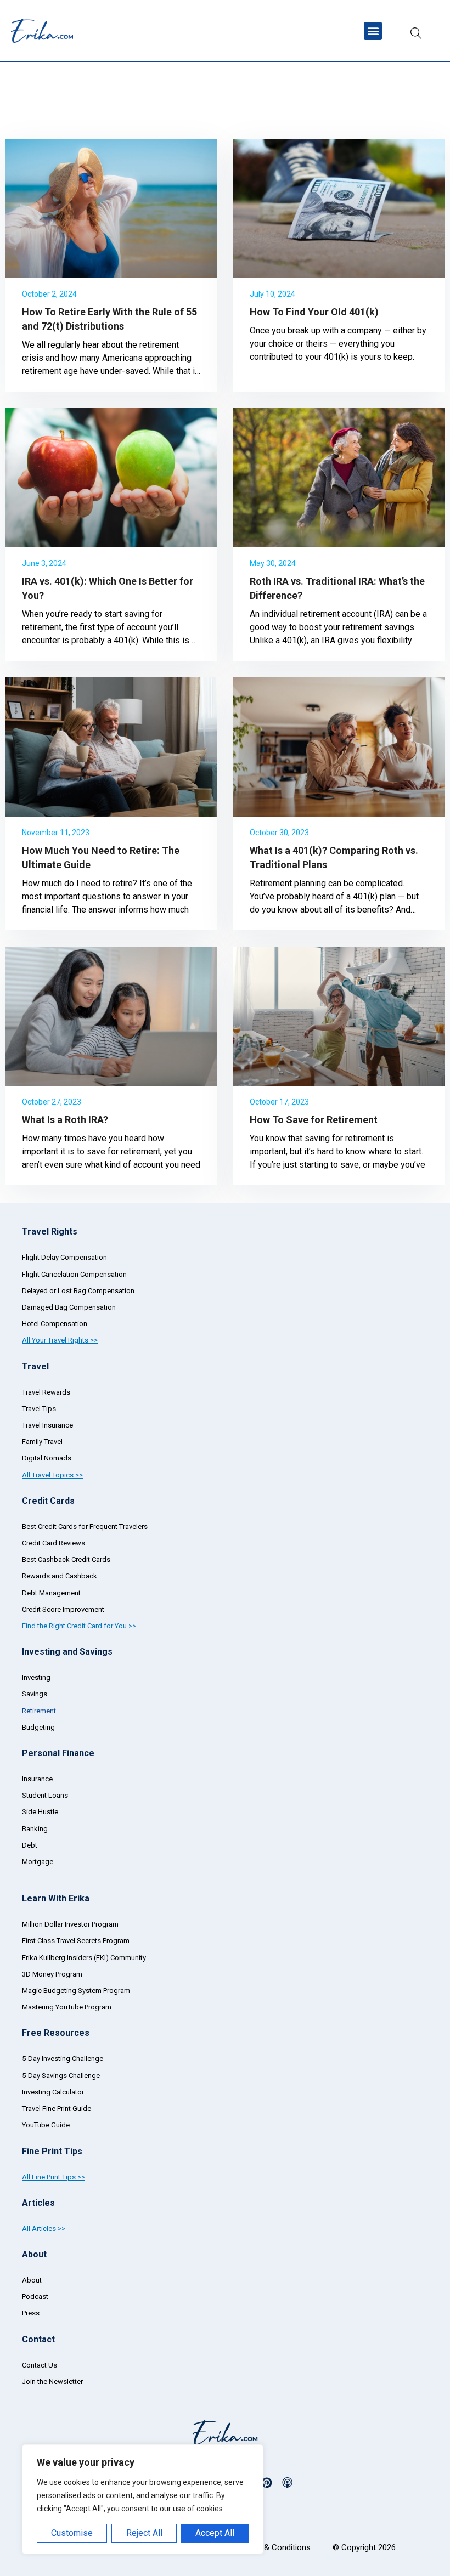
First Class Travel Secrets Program (76, 1941)
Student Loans (45, 1795)
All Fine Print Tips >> (54, 2177)
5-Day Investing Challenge (63, 2059)
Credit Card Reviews (54, 1543)
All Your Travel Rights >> (60, 1340)
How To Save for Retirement (314, 1120)
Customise (72, 2533)
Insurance (37, 1779)
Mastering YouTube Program (67, 2007)
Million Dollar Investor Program (70, 1924)
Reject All (144, 2533)
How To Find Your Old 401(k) (314, 312)
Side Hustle (40, 1812)
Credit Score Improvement (63, 1609)
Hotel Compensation (55, 1324)
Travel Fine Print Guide (57, 2108)
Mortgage (38, 1862)
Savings (35, 1694)
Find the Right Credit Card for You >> (79, 1626)
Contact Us (40, 2365)
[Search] (416, 31)
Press (31, 2313)
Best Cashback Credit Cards (66, 1559)
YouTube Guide (46, 2125)
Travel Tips (39, 1409)
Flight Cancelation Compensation (74, 1274)
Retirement (39, 1711)
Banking (35, 1829)
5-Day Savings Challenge (61, 2076)
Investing (36, 1677)
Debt (30, 1845)
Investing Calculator (53, 2092)
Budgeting (38, 1727)
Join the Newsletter (52, 2382)
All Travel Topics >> (52, 1475)
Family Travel (42, 1442)
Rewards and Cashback (60, 1576)
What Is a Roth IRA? (65, 1120)
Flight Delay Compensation (64, 1257)
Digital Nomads (47, 1458)
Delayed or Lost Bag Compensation (78, 1291)
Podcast (35, 2297)
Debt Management (51, 1593)
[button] (373, 31)
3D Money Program (52, 1974)
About (32, 2280)
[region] (143, 2499)
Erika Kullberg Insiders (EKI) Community (84, 1958)
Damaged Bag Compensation (69, 1307)
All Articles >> (44, 2229)
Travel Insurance (47, 1425)
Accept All (215, 2533)
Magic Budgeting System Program (76, 1991)
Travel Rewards (46, 1392)
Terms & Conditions (275, 2547)
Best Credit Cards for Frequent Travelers (85, 1527)
